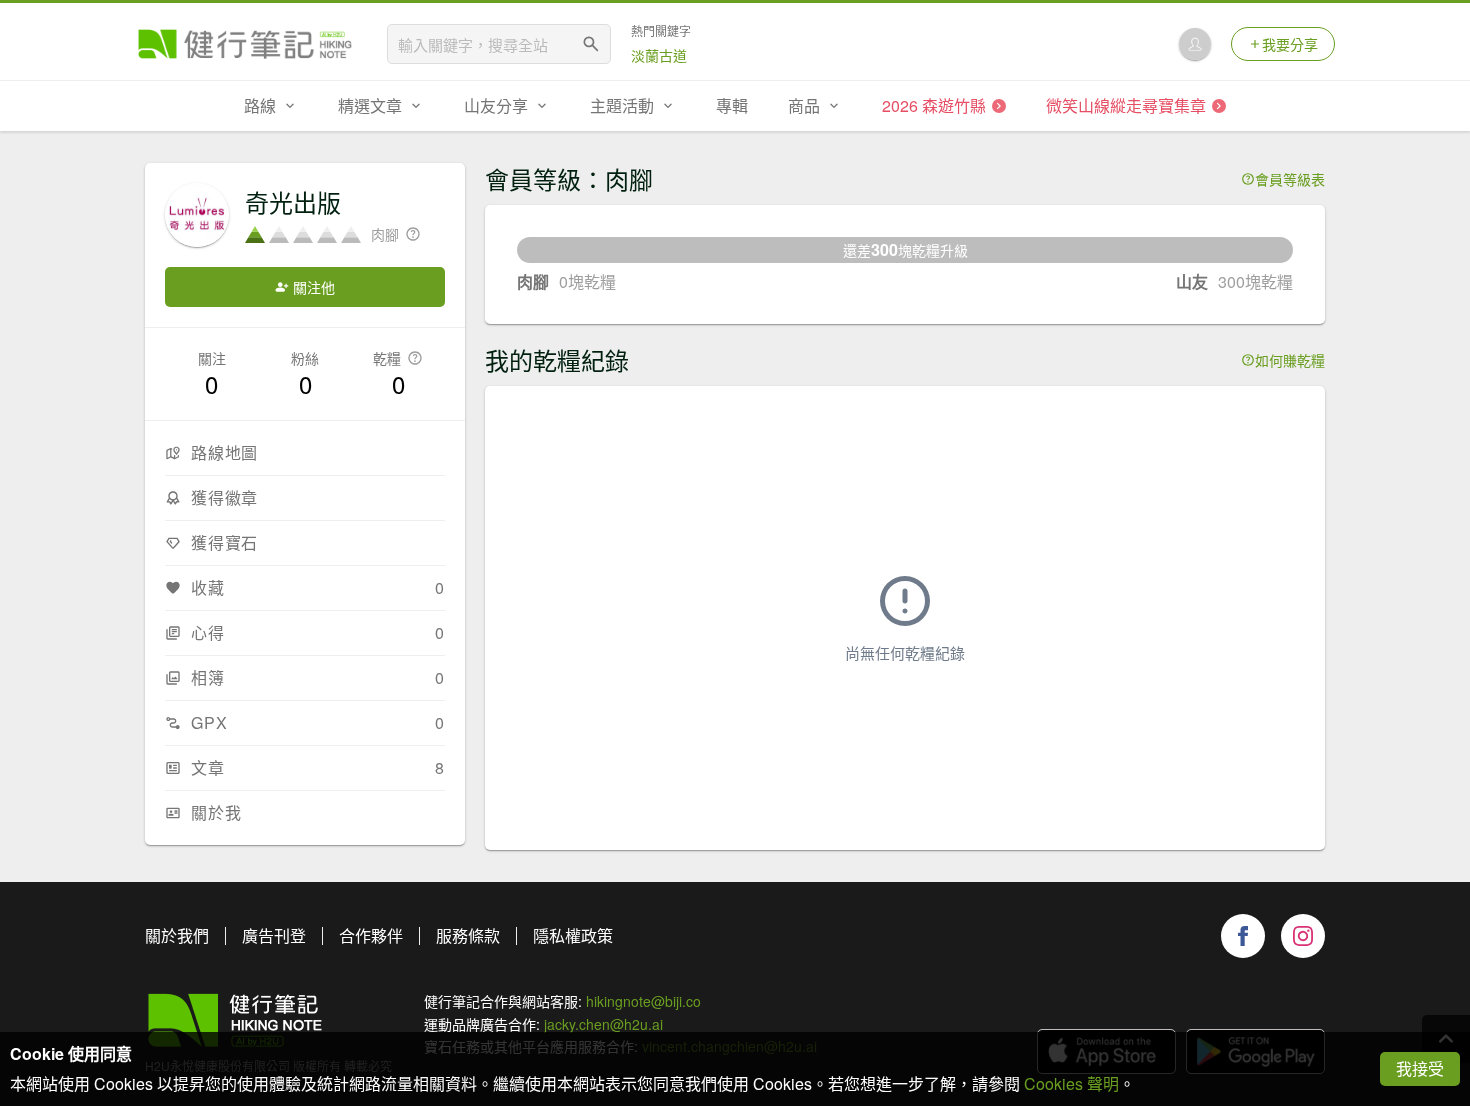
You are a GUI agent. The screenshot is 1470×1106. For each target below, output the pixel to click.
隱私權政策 (573, 935)
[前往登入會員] (1195, 44)
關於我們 (177, 935)
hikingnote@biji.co (643, 1001)
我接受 (1420, 1068)
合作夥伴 (371, 935)
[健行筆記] (245, 44)
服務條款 (468, 935)
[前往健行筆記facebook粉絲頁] (1243, 936)
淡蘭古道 (659, 55)
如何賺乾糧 (1290, 360)
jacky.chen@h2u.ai (603, 1024)
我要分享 (1290, 44)
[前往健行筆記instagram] (1303, 936)
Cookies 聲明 (1071, 1083)
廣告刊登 (274, 935)
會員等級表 (1290, 179)
